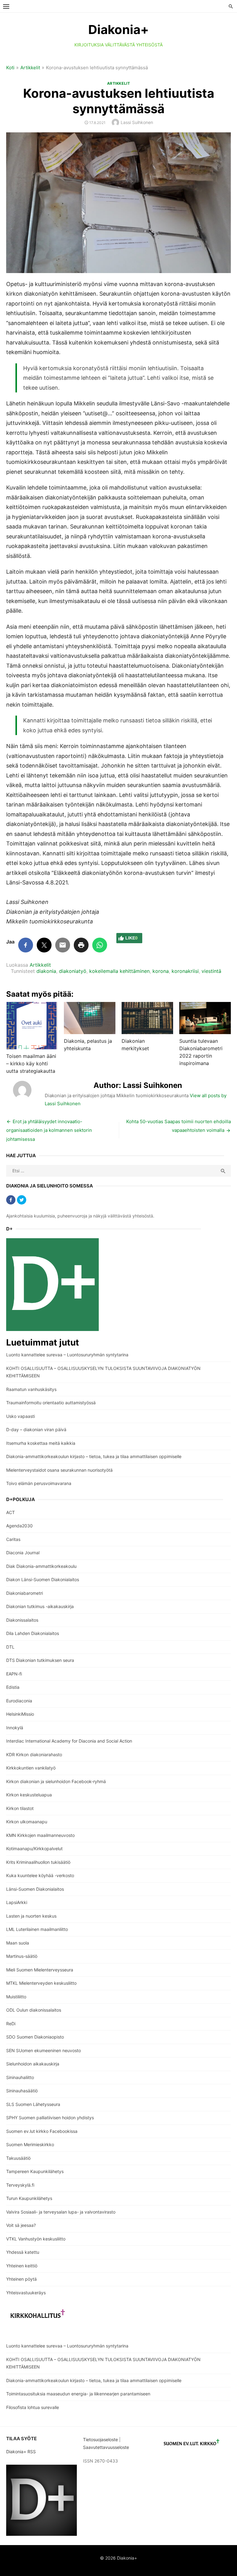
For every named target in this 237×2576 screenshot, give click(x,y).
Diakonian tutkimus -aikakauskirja (40, 1606)
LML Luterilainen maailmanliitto (37, 1929)
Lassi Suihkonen (137, 122)
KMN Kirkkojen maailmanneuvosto (40, 1835)
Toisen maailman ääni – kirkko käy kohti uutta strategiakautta (31, 1063)
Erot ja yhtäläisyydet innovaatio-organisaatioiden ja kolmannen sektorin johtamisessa (49, 1130)
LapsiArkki (17, 1902)
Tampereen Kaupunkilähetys (35, 2171)
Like (131, 938)
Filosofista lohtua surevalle (33, 2407)
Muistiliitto (16, 1997)
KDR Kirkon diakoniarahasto (34, 1754)
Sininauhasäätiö (22, 2091)
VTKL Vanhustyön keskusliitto (36, 2239)
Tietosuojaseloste (100, 2439)
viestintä (211, 971)
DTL (10, 1647)
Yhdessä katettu (23, 2252)
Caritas (13, 1539)
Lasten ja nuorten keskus (31, 1916)
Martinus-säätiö (22, 1956)
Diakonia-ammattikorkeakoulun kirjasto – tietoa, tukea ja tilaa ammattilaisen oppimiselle (94, 1456)
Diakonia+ (118, 30)
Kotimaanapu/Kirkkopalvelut (34, 1849)
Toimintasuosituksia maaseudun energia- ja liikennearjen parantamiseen (78, 2394)
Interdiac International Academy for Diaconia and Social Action (69, 1741)
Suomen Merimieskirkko (30, 2144)
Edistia (13, 1687)
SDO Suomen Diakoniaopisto (35, 2037)
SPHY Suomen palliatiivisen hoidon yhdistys (50, 2118)
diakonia (46, 971)
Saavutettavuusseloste (107, 2447)
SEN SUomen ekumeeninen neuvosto (44, 2050)
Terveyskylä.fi (20, 2185)
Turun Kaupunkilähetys (29, 2198)
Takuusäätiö (18, 2158)
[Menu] (6, 6)
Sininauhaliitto (20, 2077)
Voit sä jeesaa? (21, 2225)
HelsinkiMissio (20, 1714)
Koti (10, 68)
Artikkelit (30, 68)
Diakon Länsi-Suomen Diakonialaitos (43, 1579)
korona (161, 971)
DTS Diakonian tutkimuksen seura (40, 1660)
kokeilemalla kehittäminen (119, 971)
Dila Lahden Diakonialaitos (33, 1633)
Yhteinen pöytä (21, 2279)
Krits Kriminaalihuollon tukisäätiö (38, 1862)
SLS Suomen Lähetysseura (33, 2104)
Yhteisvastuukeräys (26, 2293)
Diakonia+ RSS (21, 2452)
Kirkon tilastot (20, 1808)
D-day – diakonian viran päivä (36, 1429)
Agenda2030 (19, 1526)
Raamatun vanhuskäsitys (31, 1389)
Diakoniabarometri (25, 1593)
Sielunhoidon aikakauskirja (33, 2064)
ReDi (11, 2024)
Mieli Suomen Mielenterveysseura (40, 1970)
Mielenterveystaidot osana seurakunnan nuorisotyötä (59, 1470)
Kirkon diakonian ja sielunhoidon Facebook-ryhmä (56, 1781)
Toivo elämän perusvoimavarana (39, 1483)
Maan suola (18, 1943)
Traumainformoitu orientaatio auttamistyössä (51, 1403)
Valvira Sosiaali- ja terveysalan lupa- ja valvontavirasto (61, 2212)
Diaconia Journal (23, 1553)
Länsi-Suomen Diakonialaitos (35, 1889)
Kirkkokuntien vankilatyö (31, 1768)
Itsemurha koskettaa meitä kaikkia (41, 1443)
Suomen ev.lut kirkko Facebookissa (42, 2131)
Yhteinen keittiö (22, 2266)
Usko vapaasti (21, 1416)
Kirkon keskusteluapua (29, 1795)
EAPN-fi (14, 1674)
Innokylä (15, 1728)
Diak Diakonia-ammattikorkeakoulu (41, 1566)
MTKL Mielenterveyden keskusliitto (41, 1983)
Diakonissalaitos (22, 1620)
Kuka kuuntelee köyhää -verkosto (40, 1875)
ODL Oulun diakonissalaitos (34, 2010)
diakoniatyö (73, 971)
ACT (10, 1512)
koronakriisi (185, 971)
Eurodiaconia (19, 1701)
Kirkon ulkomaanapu (27, 1822)
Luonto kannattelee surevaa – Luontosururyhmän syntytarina (67, 1355)
